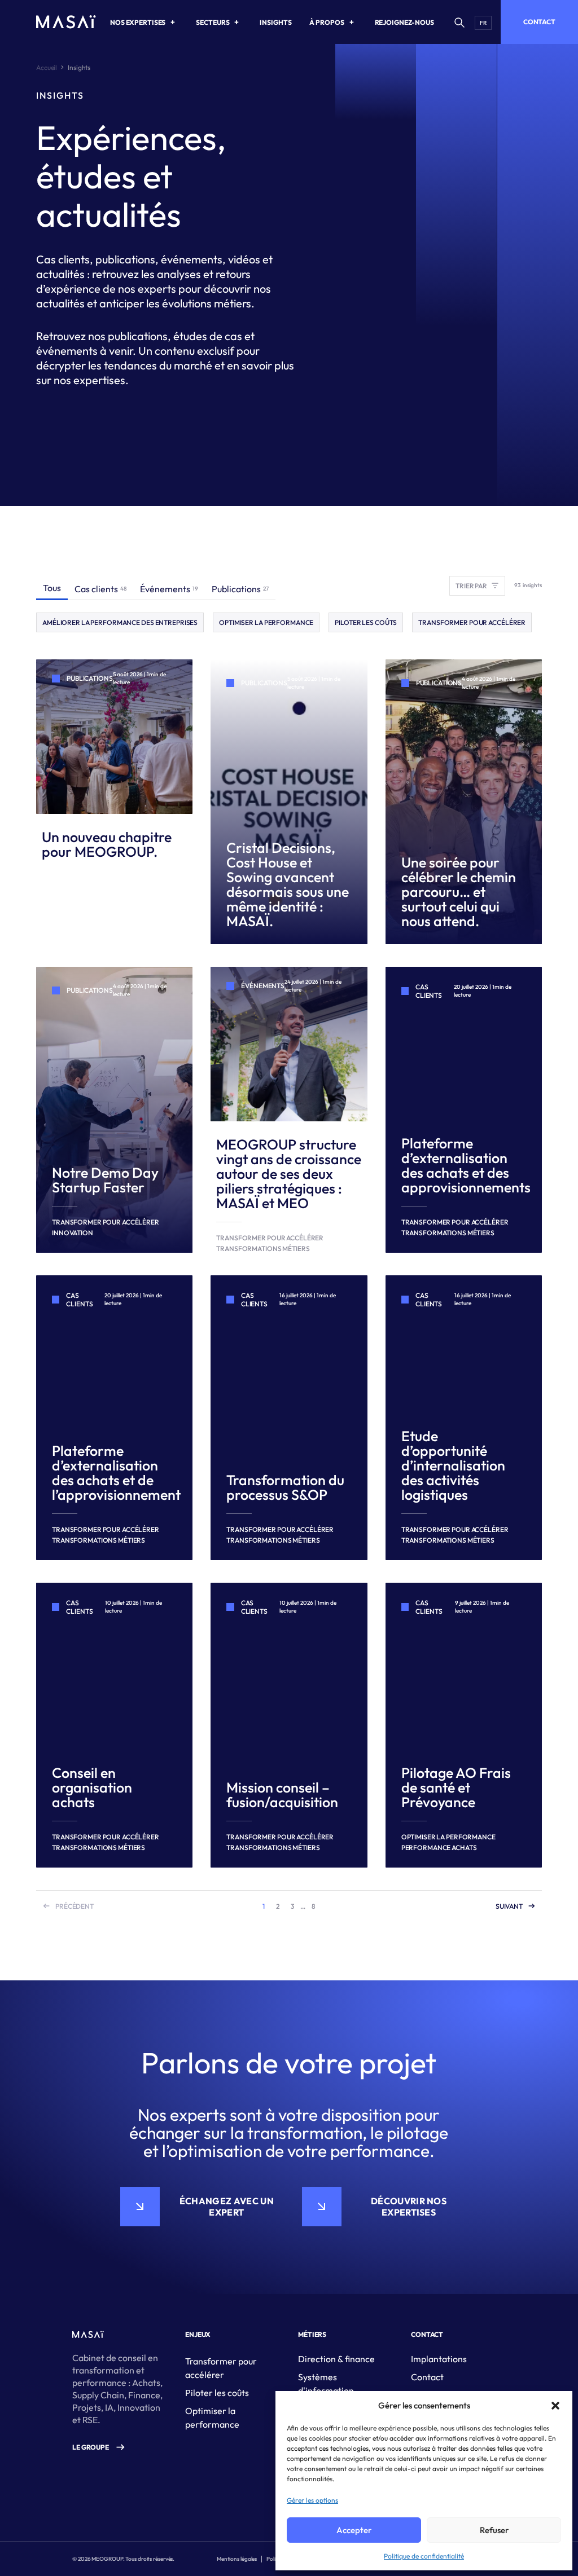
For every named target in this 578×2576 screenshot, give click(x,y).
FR (483, 23)
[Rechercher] (459, 22)
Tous (52, 588)
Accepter (354, 2530)
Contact (539, 22)
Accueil (47, 67)
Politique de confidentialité (424, 2556)
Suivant (509, 1906)
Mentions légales (237, 2559)
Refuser (494, 2530)
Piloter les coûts (217, 2393)
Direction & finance (336, 2359)
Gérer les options (312, 2500)
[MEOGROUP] (66, 22)
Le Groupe (91, 2447)
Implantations (439, 2359)
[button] (555, 2406)
